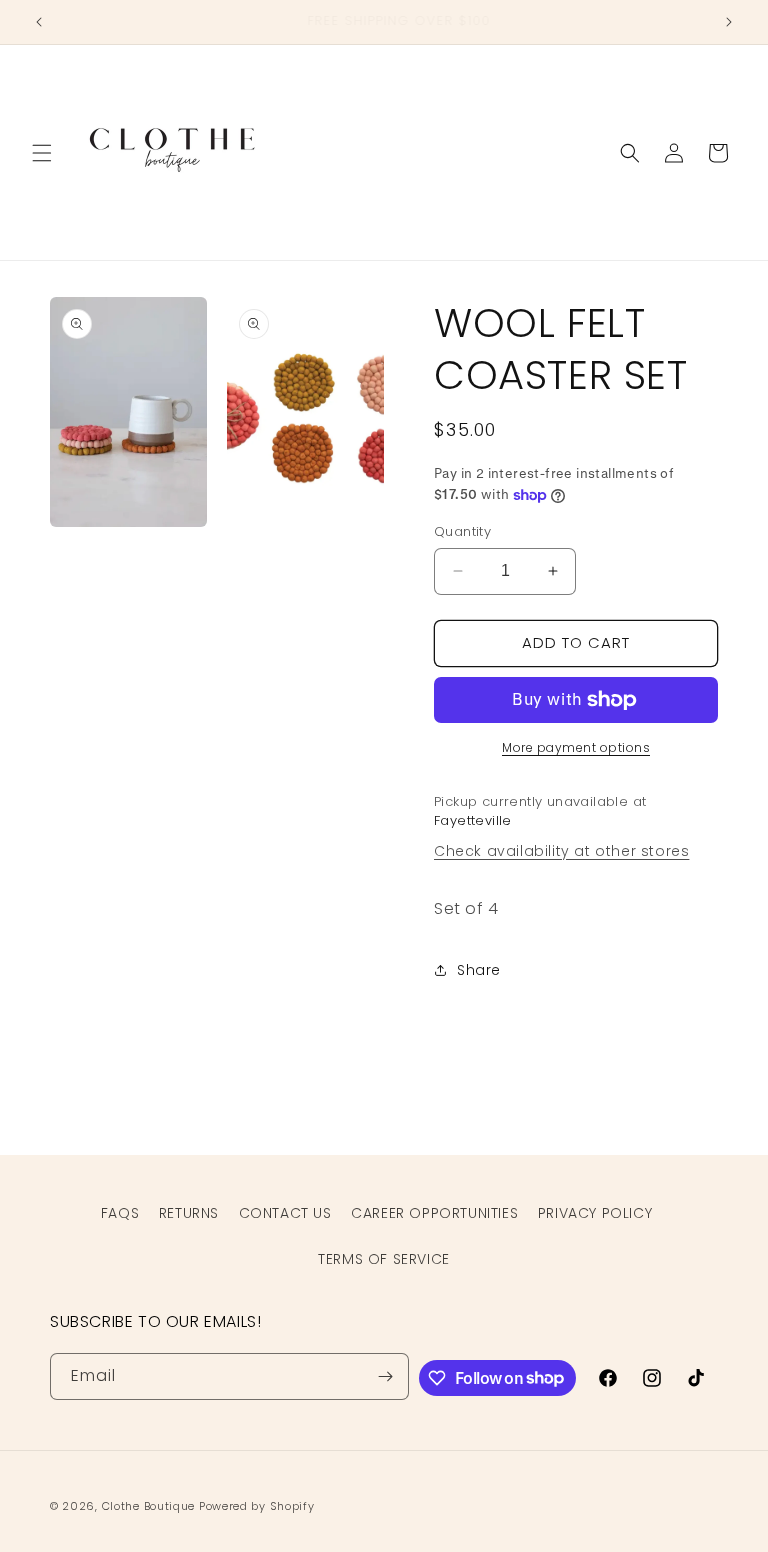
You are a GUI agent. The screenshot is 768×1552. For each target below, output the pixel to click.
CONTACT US (285, 1213)
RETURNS (189, 1213)
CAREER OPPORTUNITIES (434, 1213)
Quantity (462, 531)
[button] (42, 153)
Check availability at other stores (561, 851)
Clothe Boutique (149, 1506)
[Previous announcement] (39, 22)
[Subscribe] (386, 1376)
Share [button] (479, 970)
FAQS (120, 1213)
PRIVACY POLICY (595, 1213)
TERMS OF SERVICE (384, 1259)
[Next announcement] (729, 22)
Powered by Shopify (257, 1506)
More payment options (576, 747)
